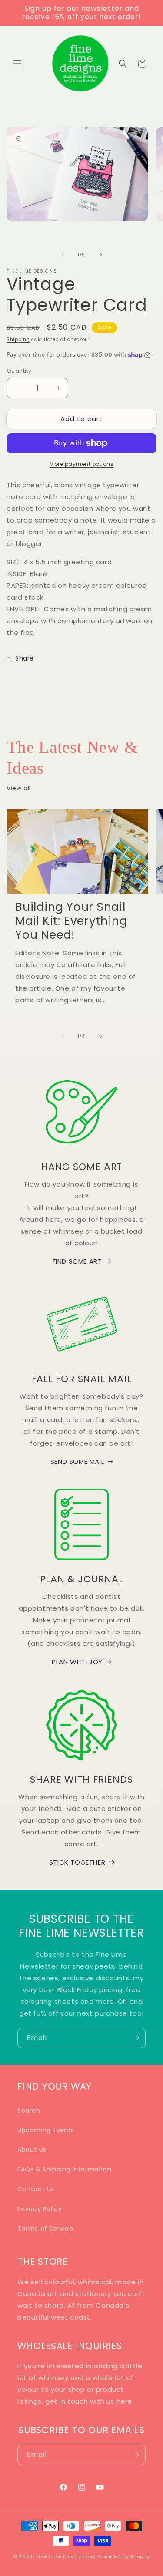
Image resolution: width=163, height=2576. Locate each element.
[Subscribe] (136, 2038)
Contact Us (36, 2189)
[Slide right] (101, 255)
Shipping (18, 339)
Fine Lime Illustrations (66, 2556)
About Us (32, 2150)
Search (29, 2111)
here (124, 2401)
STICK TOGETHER (77, 1862)
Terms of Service (45, 2229)
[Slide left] (63, 255)
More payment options (81, 464)
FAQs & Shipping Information (64, 2169)
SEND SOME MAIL (77, 1462)
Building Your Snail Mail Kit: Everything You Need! (71, 921)
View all (19, 788)
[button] (17, 64)
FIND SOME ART (77, 1261)
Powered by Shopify (124, 2556)
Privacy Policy (40, 2209)
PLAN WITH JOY (77, 1662)
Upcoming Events (46, 2130)
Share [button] (25, 658)
